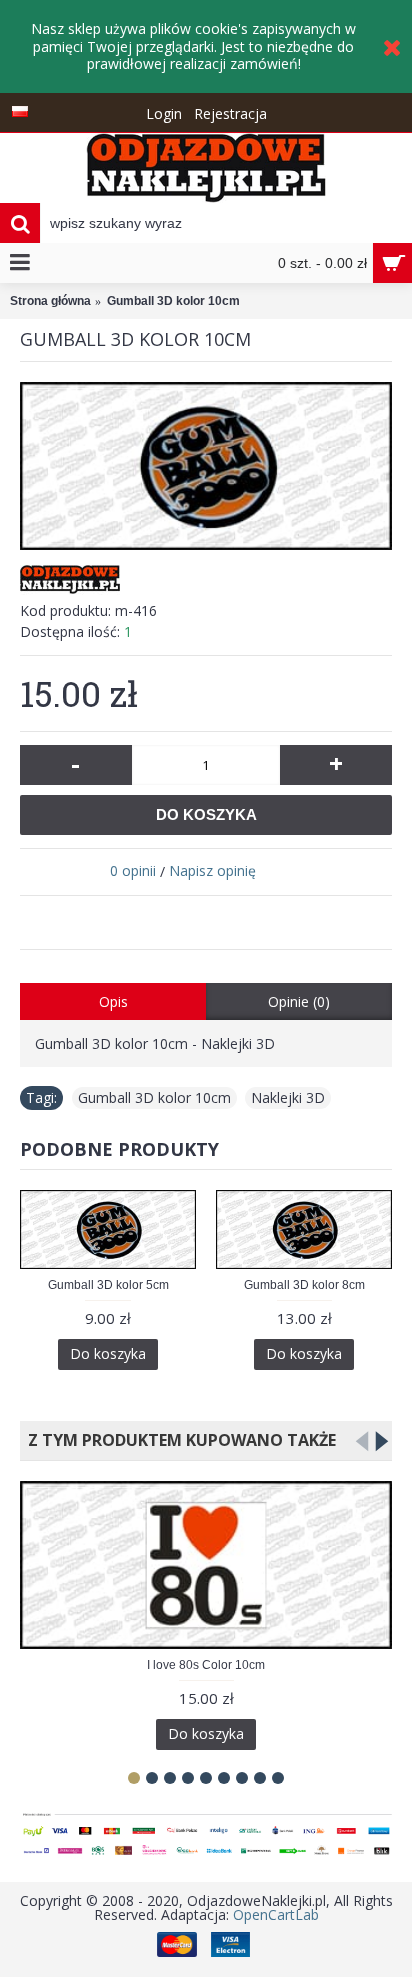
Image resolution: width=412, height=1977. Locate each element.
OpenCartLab (276, 1914)
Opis (113, 1001)
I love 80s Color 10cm (206, 1665)
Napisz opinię (212, 870)
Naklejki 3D (288, 1097)
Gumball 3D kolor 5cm (108, 1285)
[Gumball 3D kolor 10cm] (206, 466)
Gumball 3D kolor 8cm (304, 1285)
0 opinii (133, 870)
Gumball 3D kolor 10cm (154, 1097)
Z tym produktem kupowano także (178, 1440)
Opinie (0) (299, 1001)
